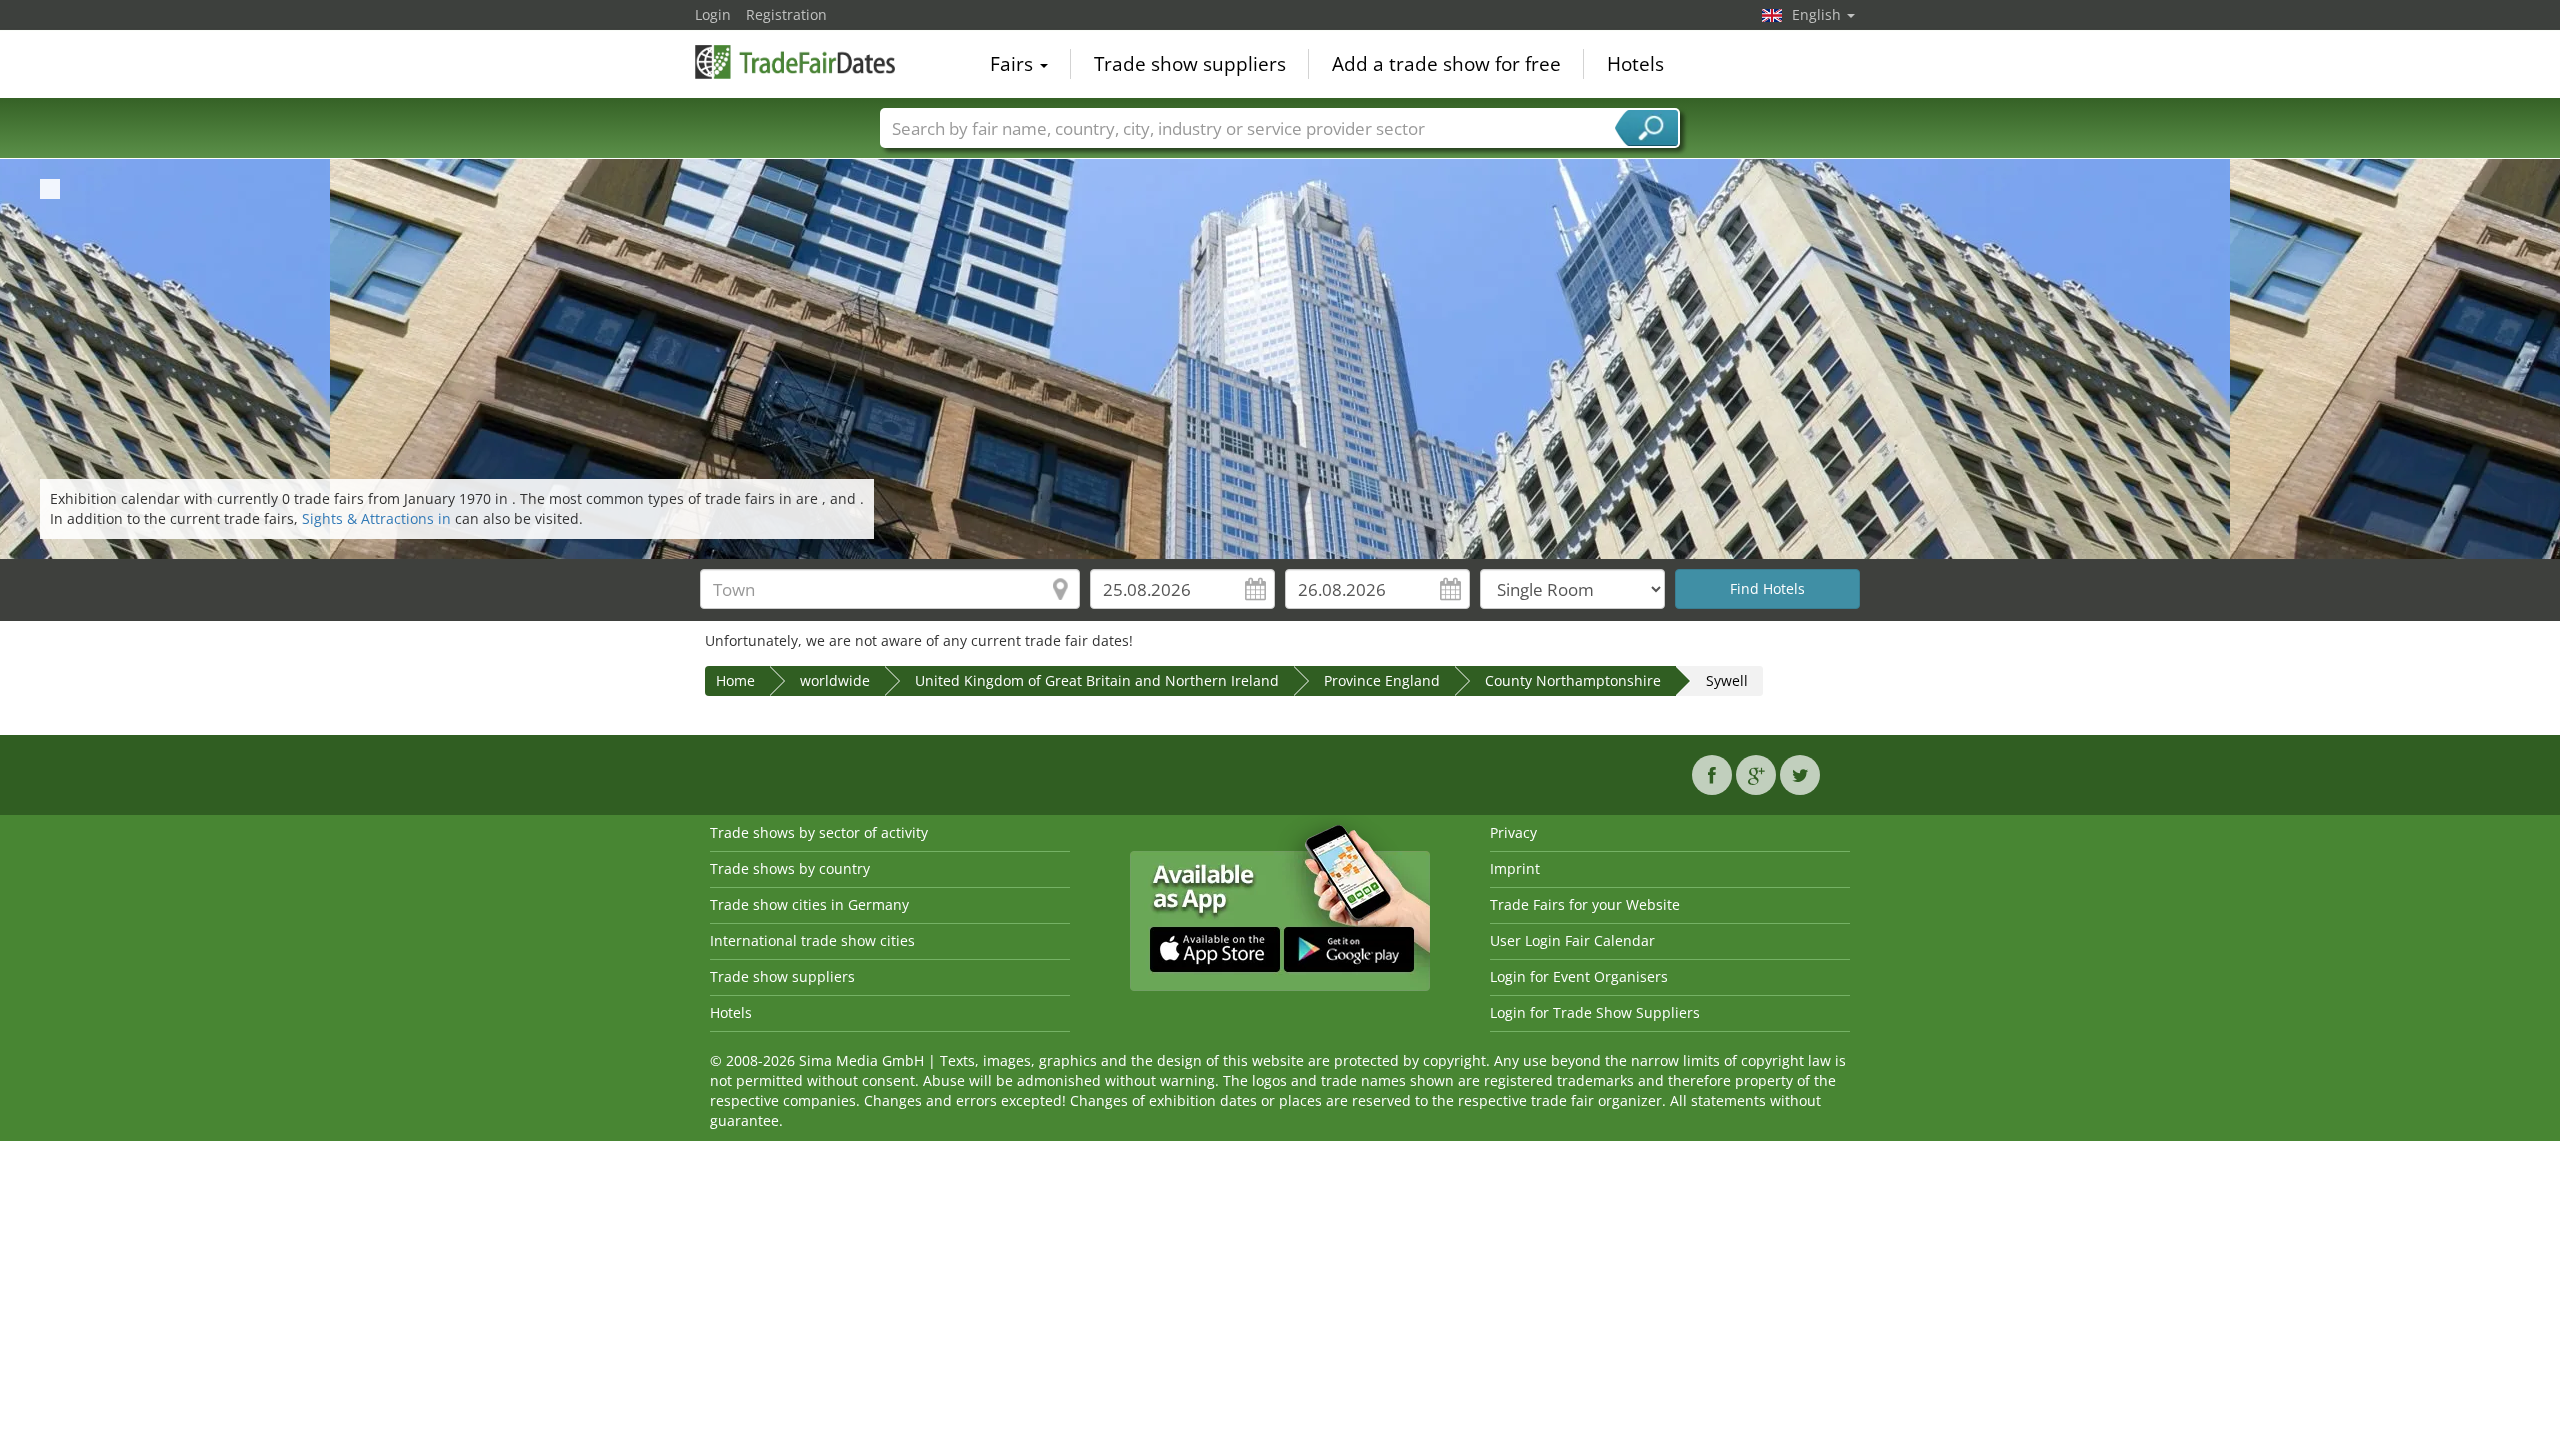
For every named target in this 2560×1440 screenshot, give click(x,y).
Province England (1382, 680)
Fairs (1014, 64)
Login (713, 14)
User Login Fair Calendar (1572, 940)
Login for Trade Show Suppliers (1595, 1012)
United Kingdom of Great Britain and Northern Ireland (1097, 680)
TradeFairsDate (795, 62)
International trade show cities (812, 940)
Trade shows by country (790, 868)
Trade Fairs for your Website (1585, 904)
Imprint (1515, 868)
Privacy (1513, 832)
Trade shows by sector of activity (819, 832)
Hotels (1635, 64)
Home (735, 680)
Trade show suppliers (1190, 64)
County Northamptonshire (1573, 680)
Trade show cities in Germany (809, 904)
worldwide (835, 680)
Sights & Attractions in (378, 518)
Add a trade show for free (1446, 64)
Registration (786, 14)
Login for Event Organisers (1579, 976)
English (1818, 14)
